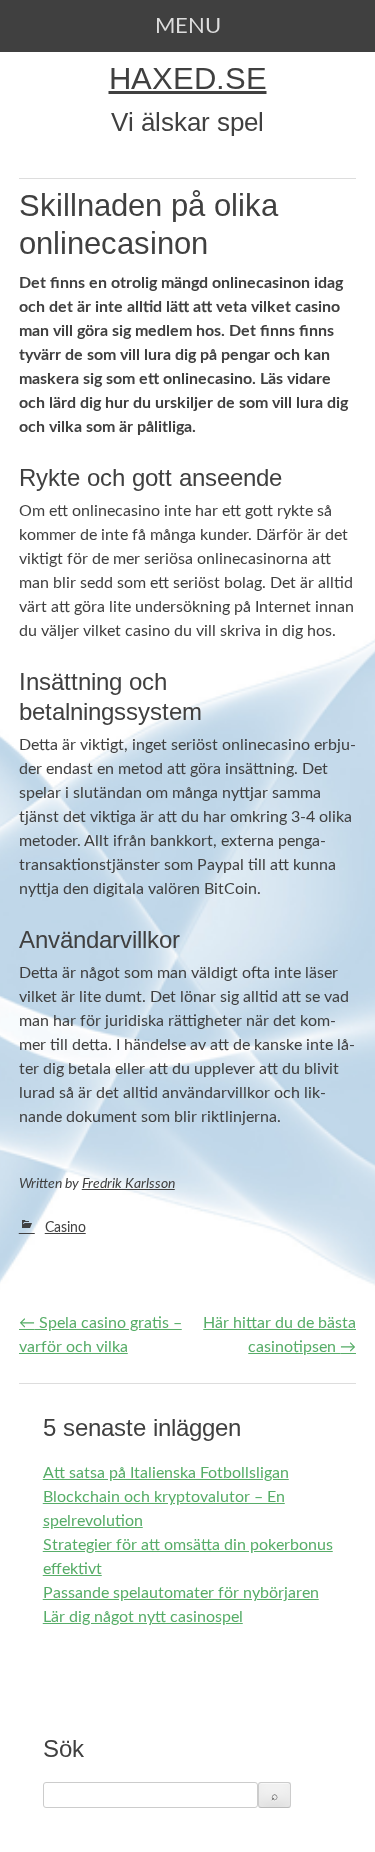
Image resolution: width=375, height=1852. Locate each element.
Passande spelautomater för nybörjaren (181, 1593)
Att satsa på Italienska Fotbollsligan (166, 1473)
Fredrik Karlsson (128, 1184)
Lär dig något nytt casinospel (143, 1617)
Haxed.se (188, 78)
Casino (65, 1228)
